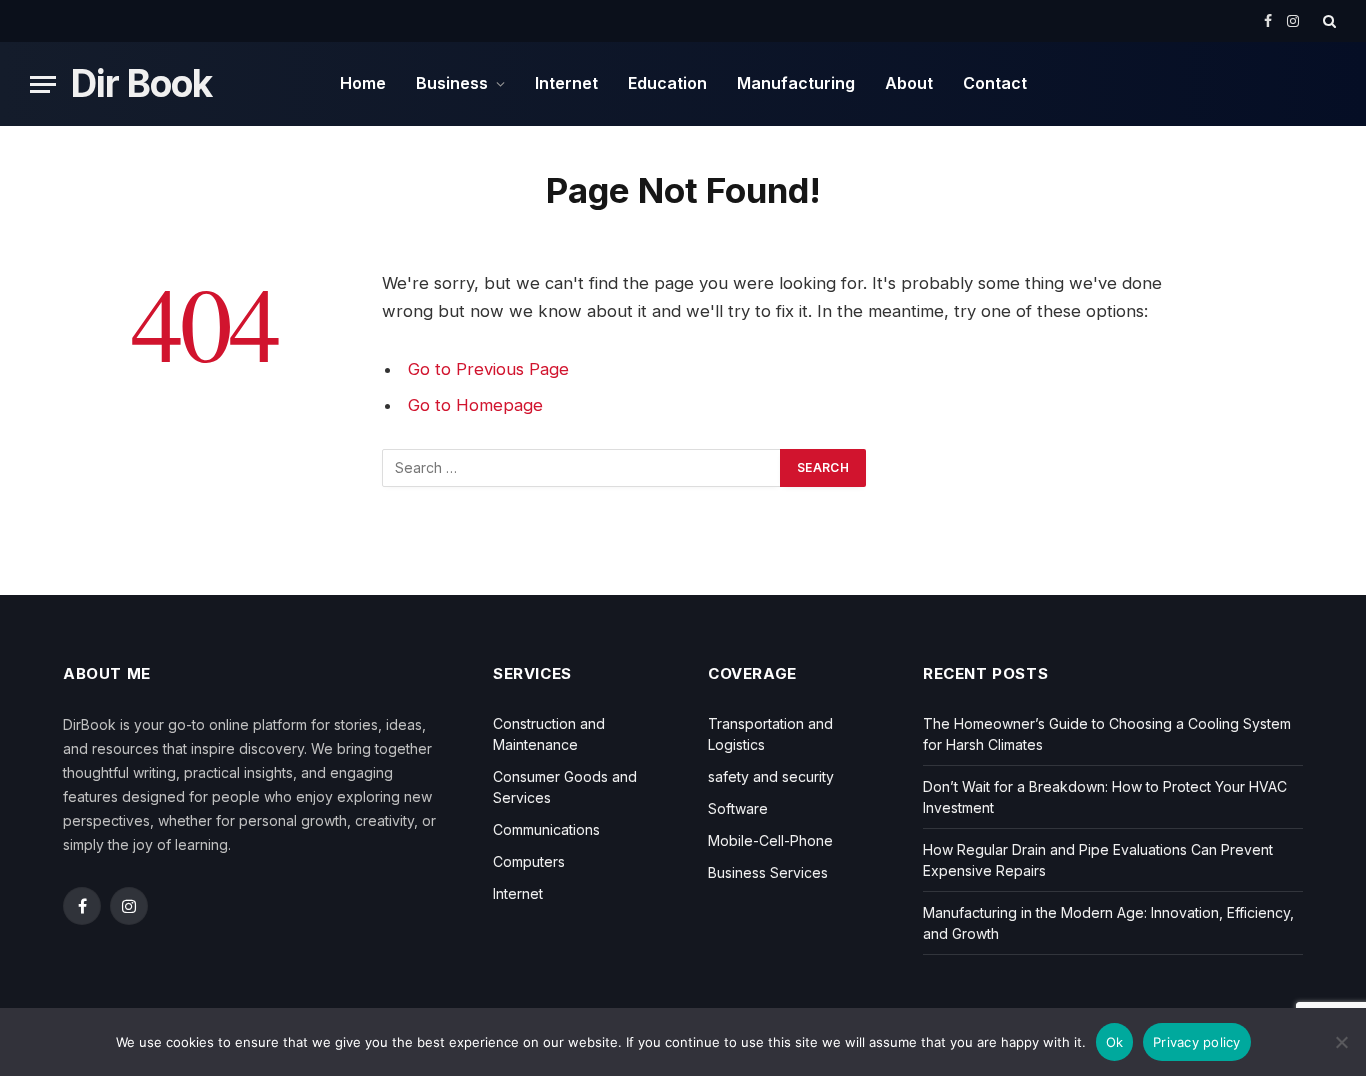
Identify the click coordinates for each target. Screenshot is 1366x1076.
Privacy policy (1197, 1042)
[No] (1341, 1042)
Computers (529, 861)
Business (452, 83)
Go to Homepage (475, 405)
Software (738, 808)
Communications (546, 829)
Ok (1115, 1042)
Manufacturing (796, 83)
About (909, 83)
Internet (566, 83)
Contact (995, 83)
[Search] (1327, 21)
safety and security (771, 776)
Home (363, 83)
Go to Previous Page (488, 369)
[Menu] (43, 84)
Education (667, 83)
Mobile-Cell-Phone (770, 840)
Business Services (768, 872)
